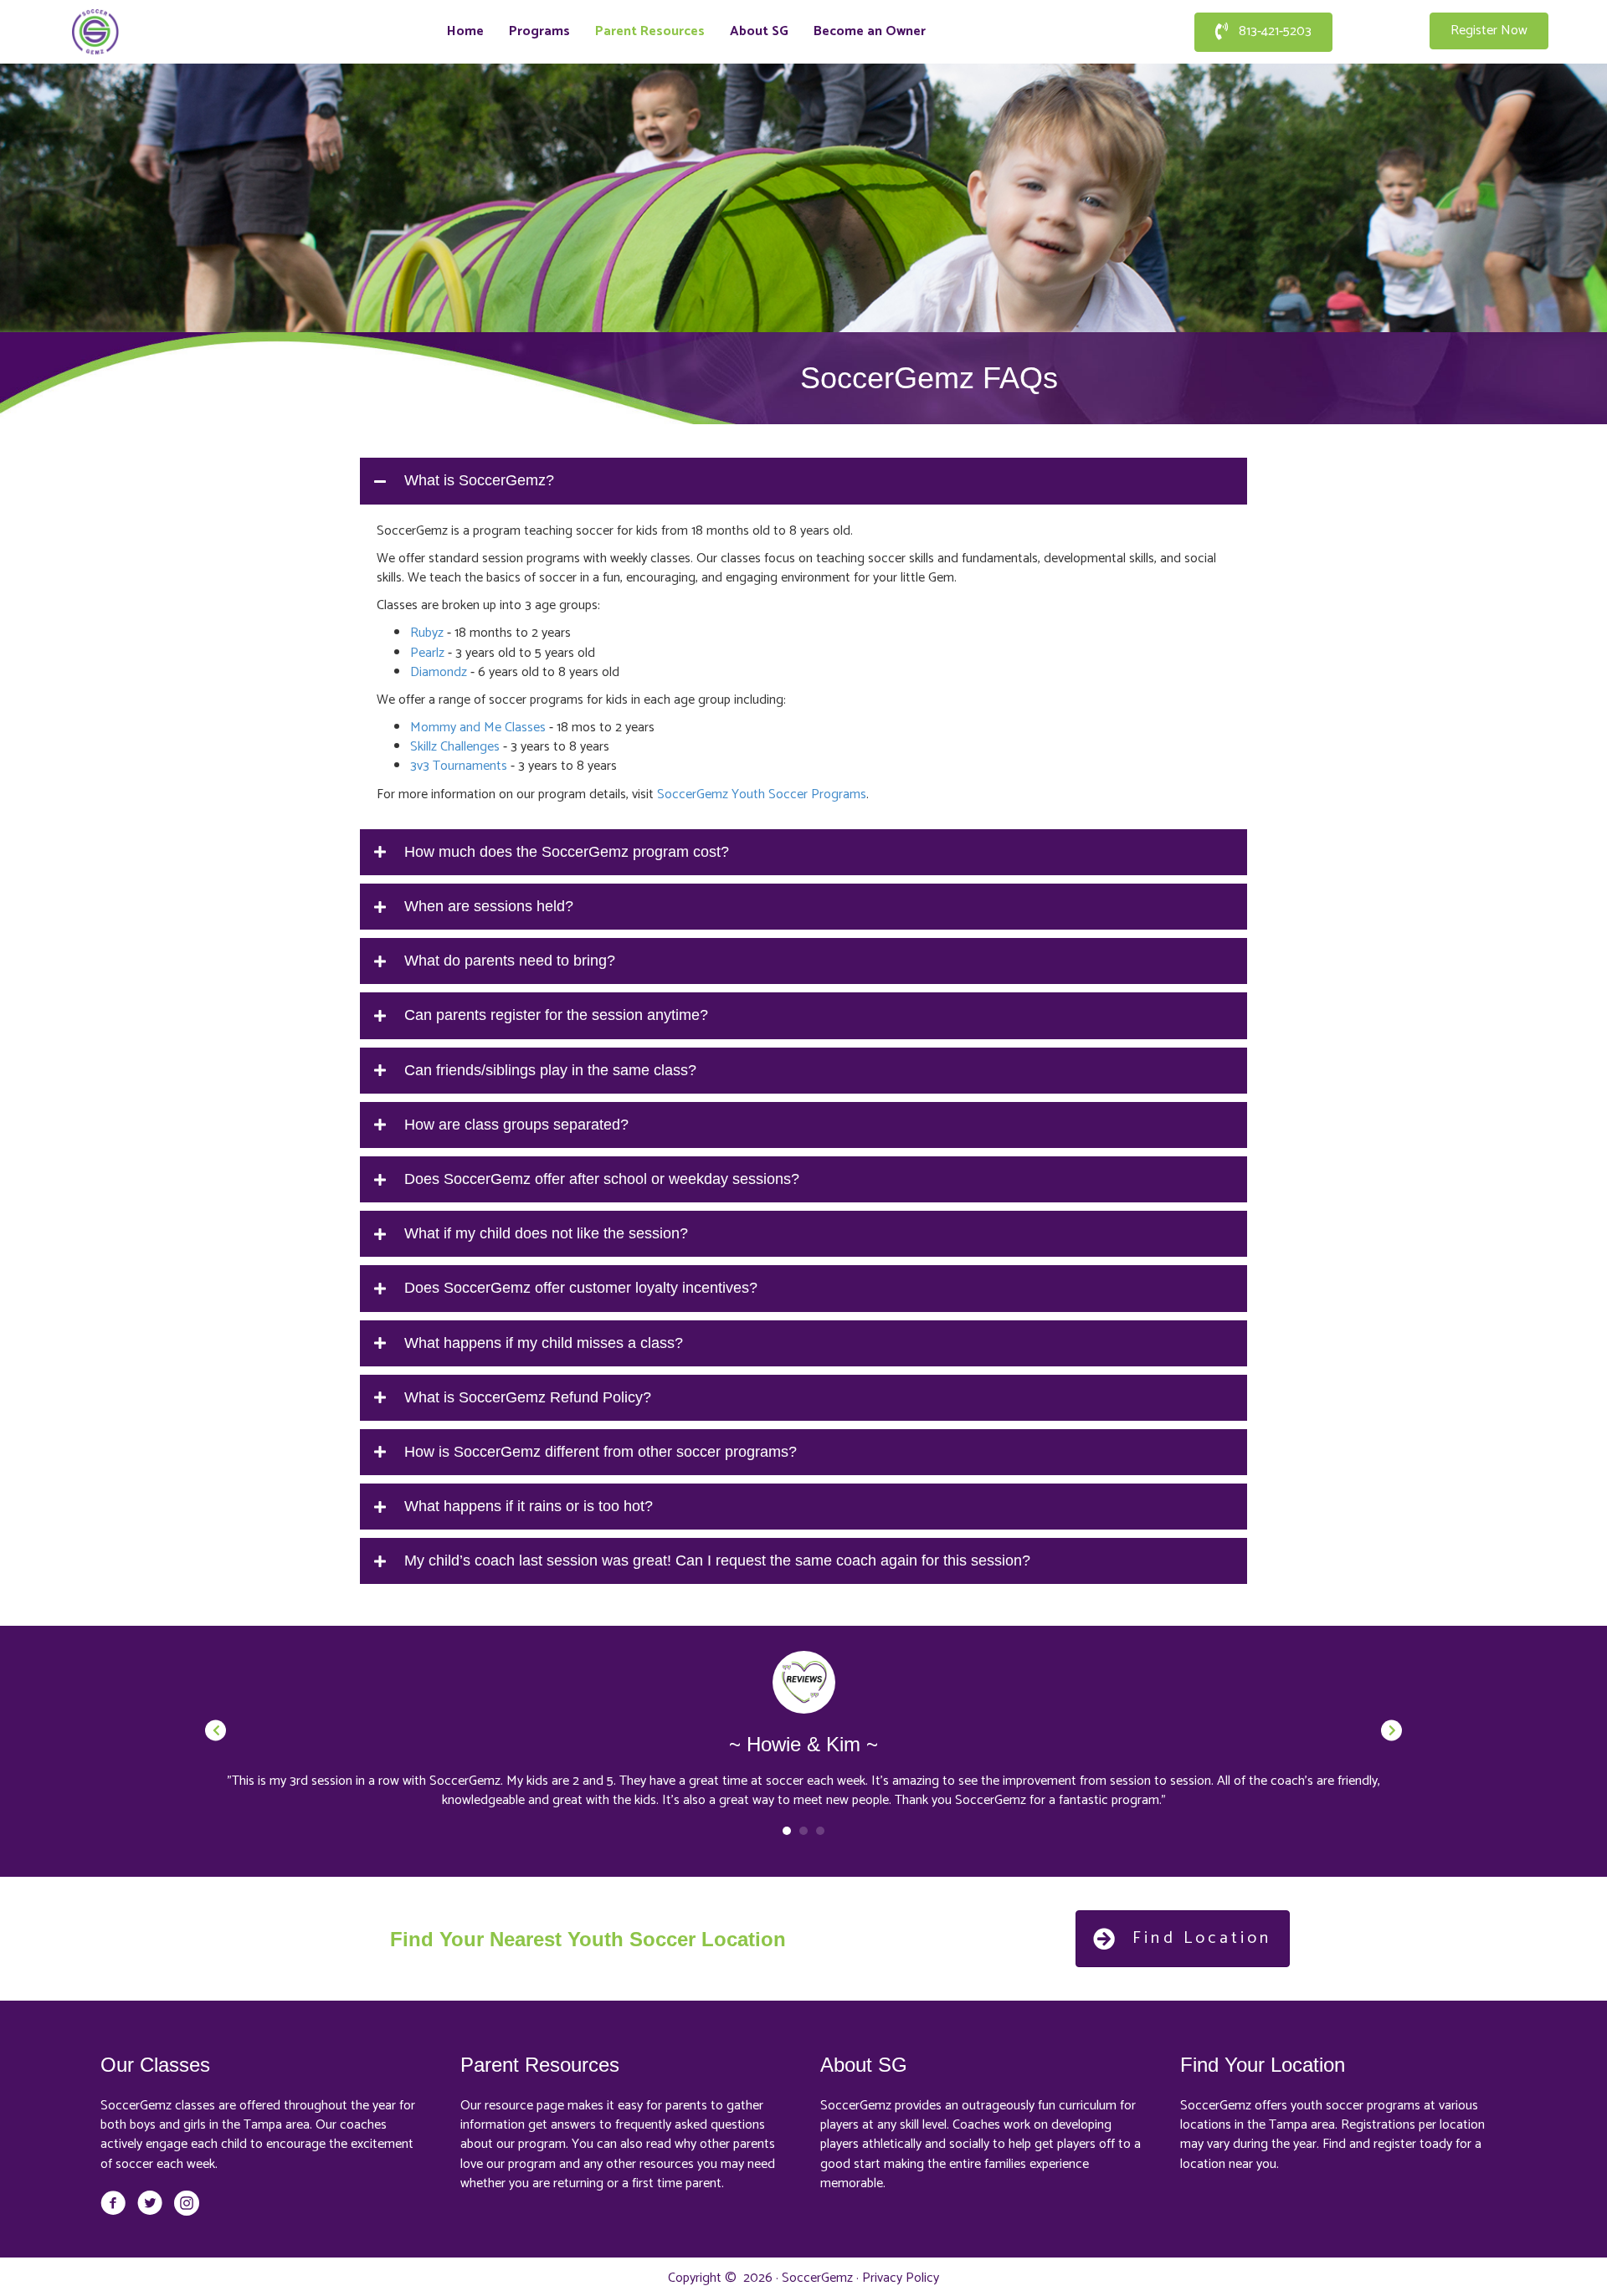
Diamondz (439, 672)
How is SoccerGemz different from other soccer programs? (601, 1452)
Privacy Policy (901, 2278)
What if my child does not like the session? (546, 1233)
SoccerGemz (817, 2278)
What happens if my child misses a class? (544, 1343)
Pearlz (427, 653)
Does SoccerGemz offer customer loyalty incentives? (581, 1288)
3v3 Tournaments (459, 766)
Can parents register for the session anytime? (556, 1015)
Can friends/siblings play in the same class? (550, 1070)
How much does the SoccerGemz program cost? (567, 852)
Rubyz (427, 633)
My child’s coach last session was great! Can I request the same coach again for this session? (717, 1561)
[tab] (803, 481)
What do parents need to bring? (510, 961)
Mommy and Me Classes (478, 728)
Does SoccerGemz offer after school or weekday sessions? (602, 1179)
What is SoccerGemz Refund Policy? (528, 1397)
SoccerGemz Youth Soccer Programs (762, 794)
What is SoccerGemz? (479, 480)
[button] (1263, 32)
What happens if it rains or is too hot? (529, 1506)
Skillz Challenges (455, 747)
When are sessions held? (489, 906)
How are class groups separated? (516, 1125)
